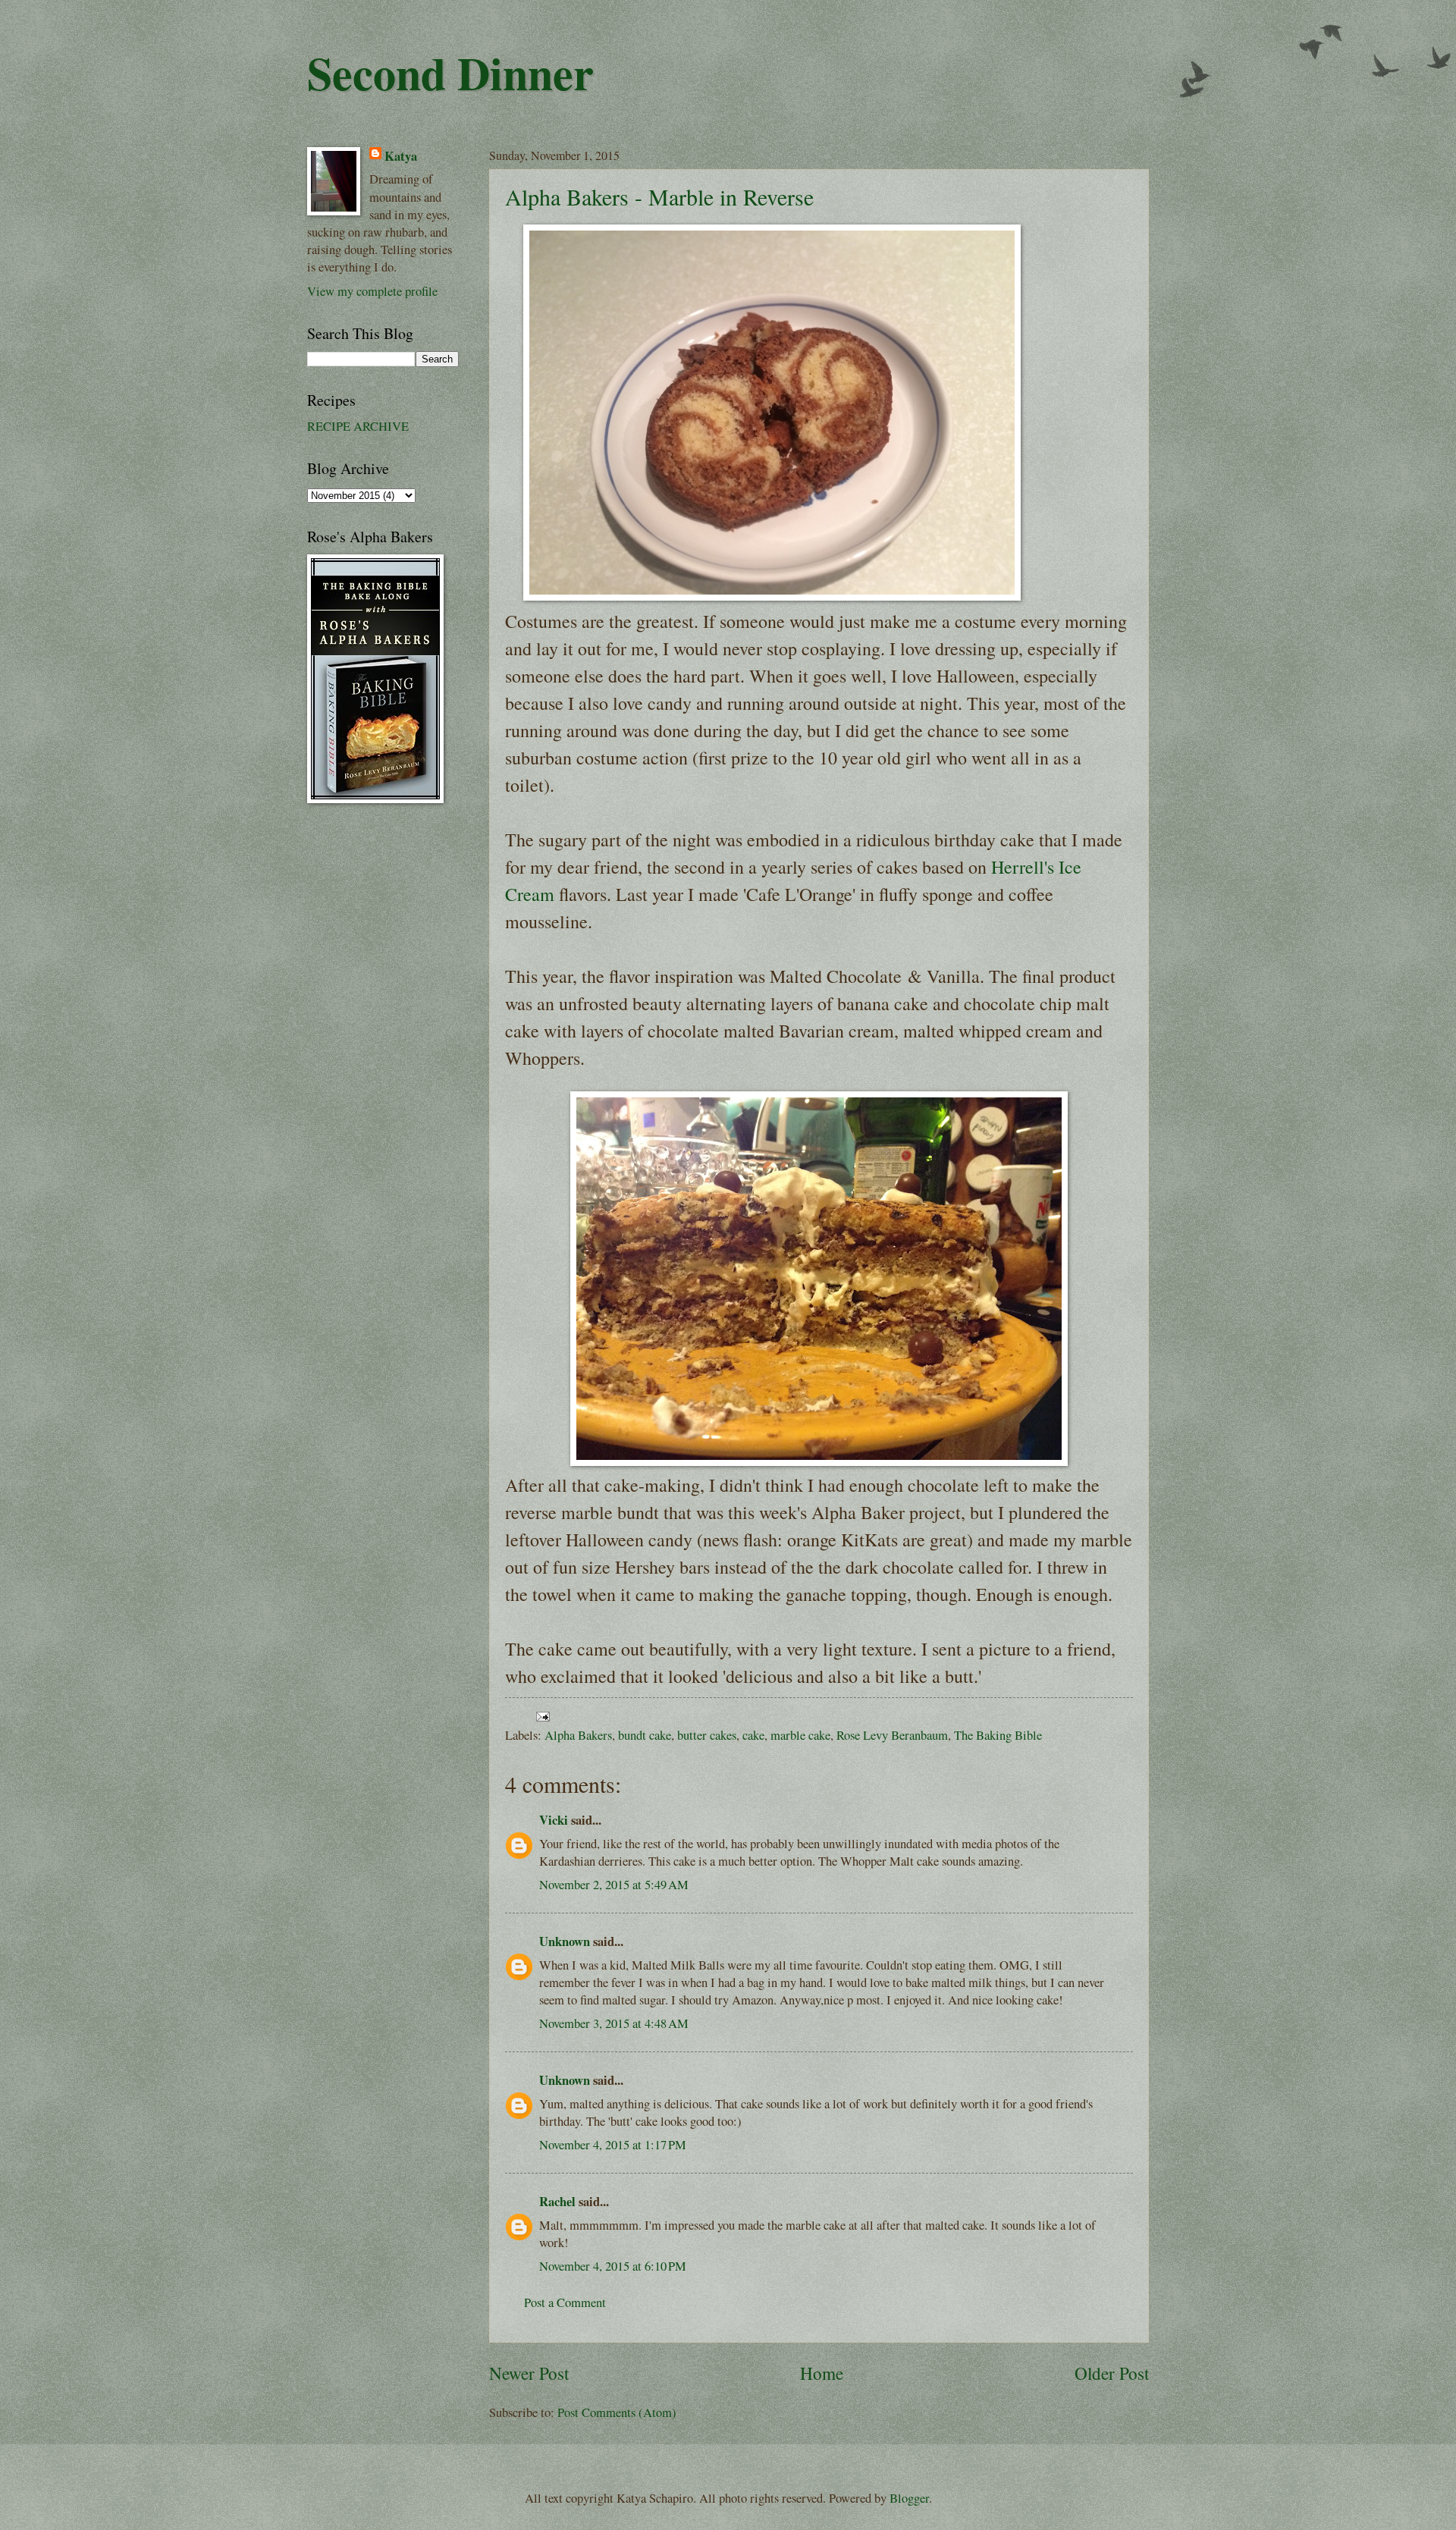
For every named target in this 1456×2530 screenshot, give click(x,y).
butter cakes (707, 1735)
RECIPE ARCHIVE (358, 426)
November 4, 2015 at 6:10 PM (613, 2266)
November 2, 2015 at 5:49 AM (614, 1885)
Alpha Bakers (578, 1735)
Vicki (554, 1820)
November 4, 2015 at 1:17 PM (613, 2145)
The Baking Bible (998, 1735)
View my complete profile (372, 291)
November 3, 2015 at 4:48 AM (614, 2023)
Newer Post (529, 2373)
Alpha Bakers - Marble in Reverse (659, 196)
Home (822, 2373)
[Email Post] (540, 1715)
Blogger (909, 2498)
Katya (401, 156)
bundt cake (645, 1735)
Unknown (565, 1941)
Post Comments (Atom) (617, 2412)
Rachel (557, 2201)
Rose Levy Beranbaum (892, 1735)
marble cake (800, 1735)
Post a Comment (565, 2302)
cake (753, 1735)
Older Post (1112, 2373)
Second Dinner (450, 72)
